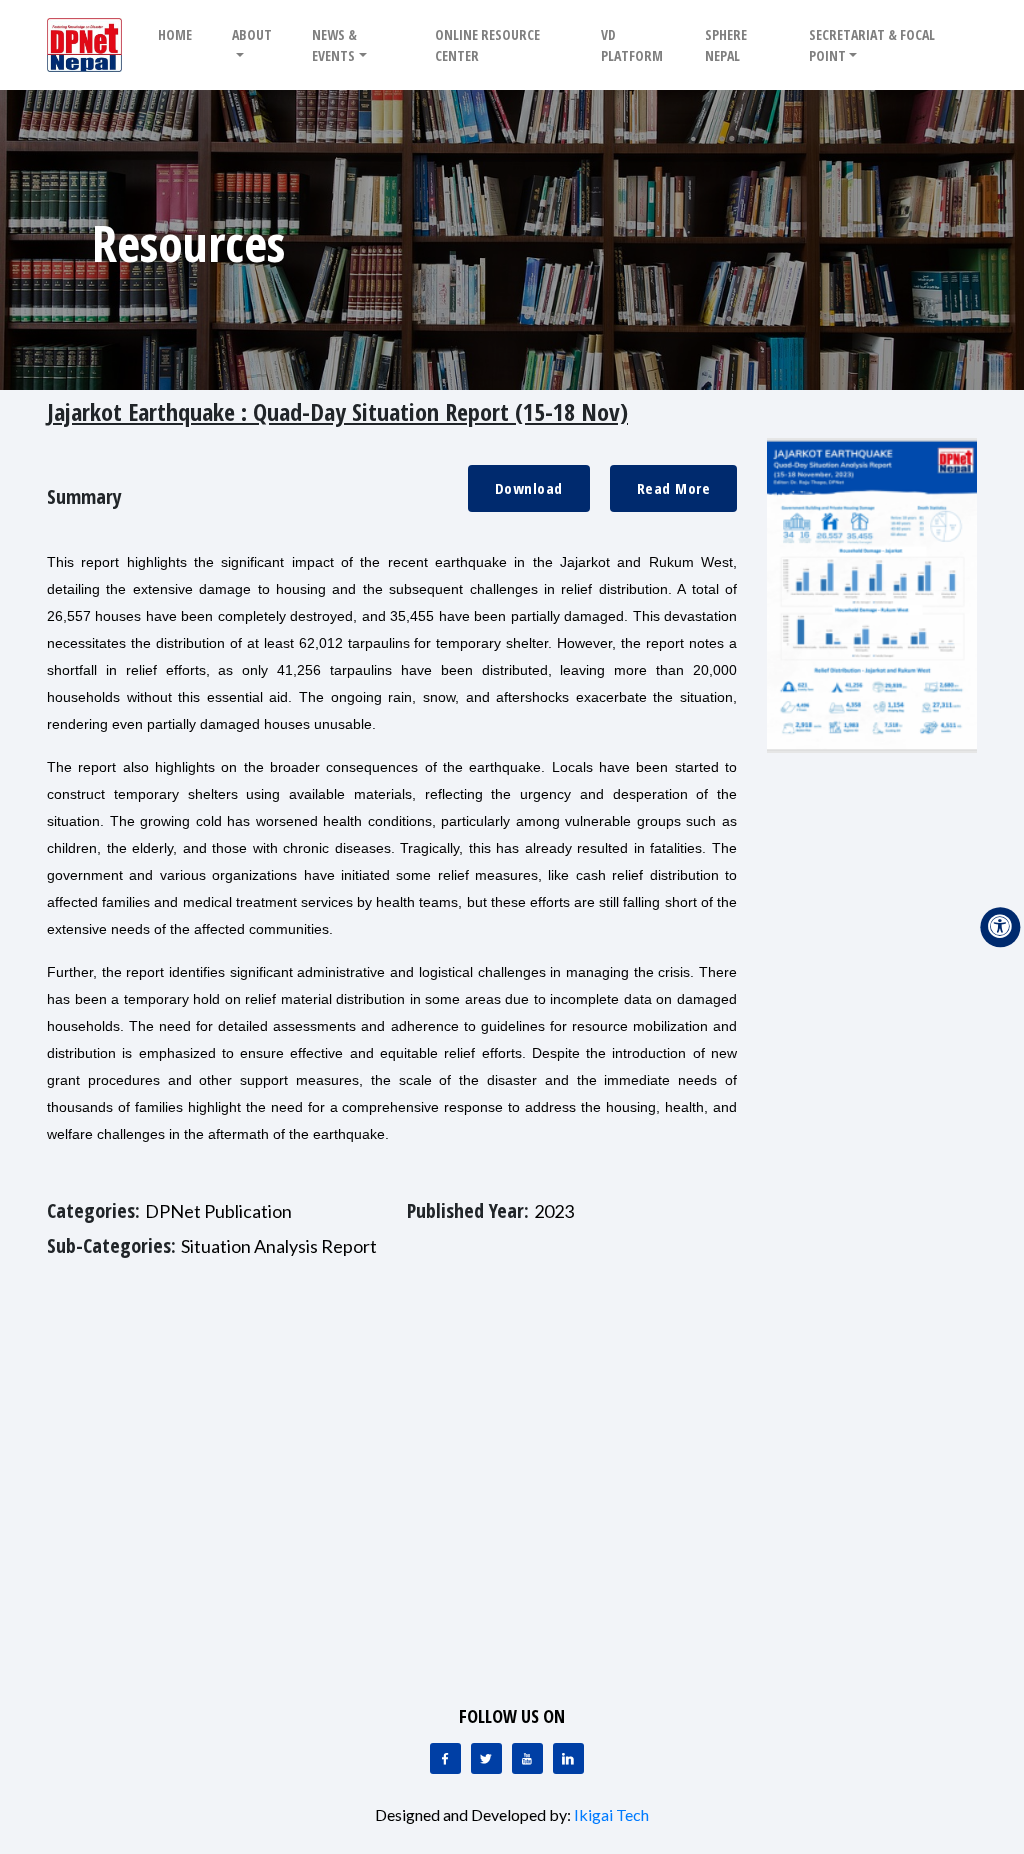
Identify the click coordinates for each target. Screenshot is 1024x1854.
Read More (674, 488)
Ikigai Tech (611, 1814)
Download (529, 488)
